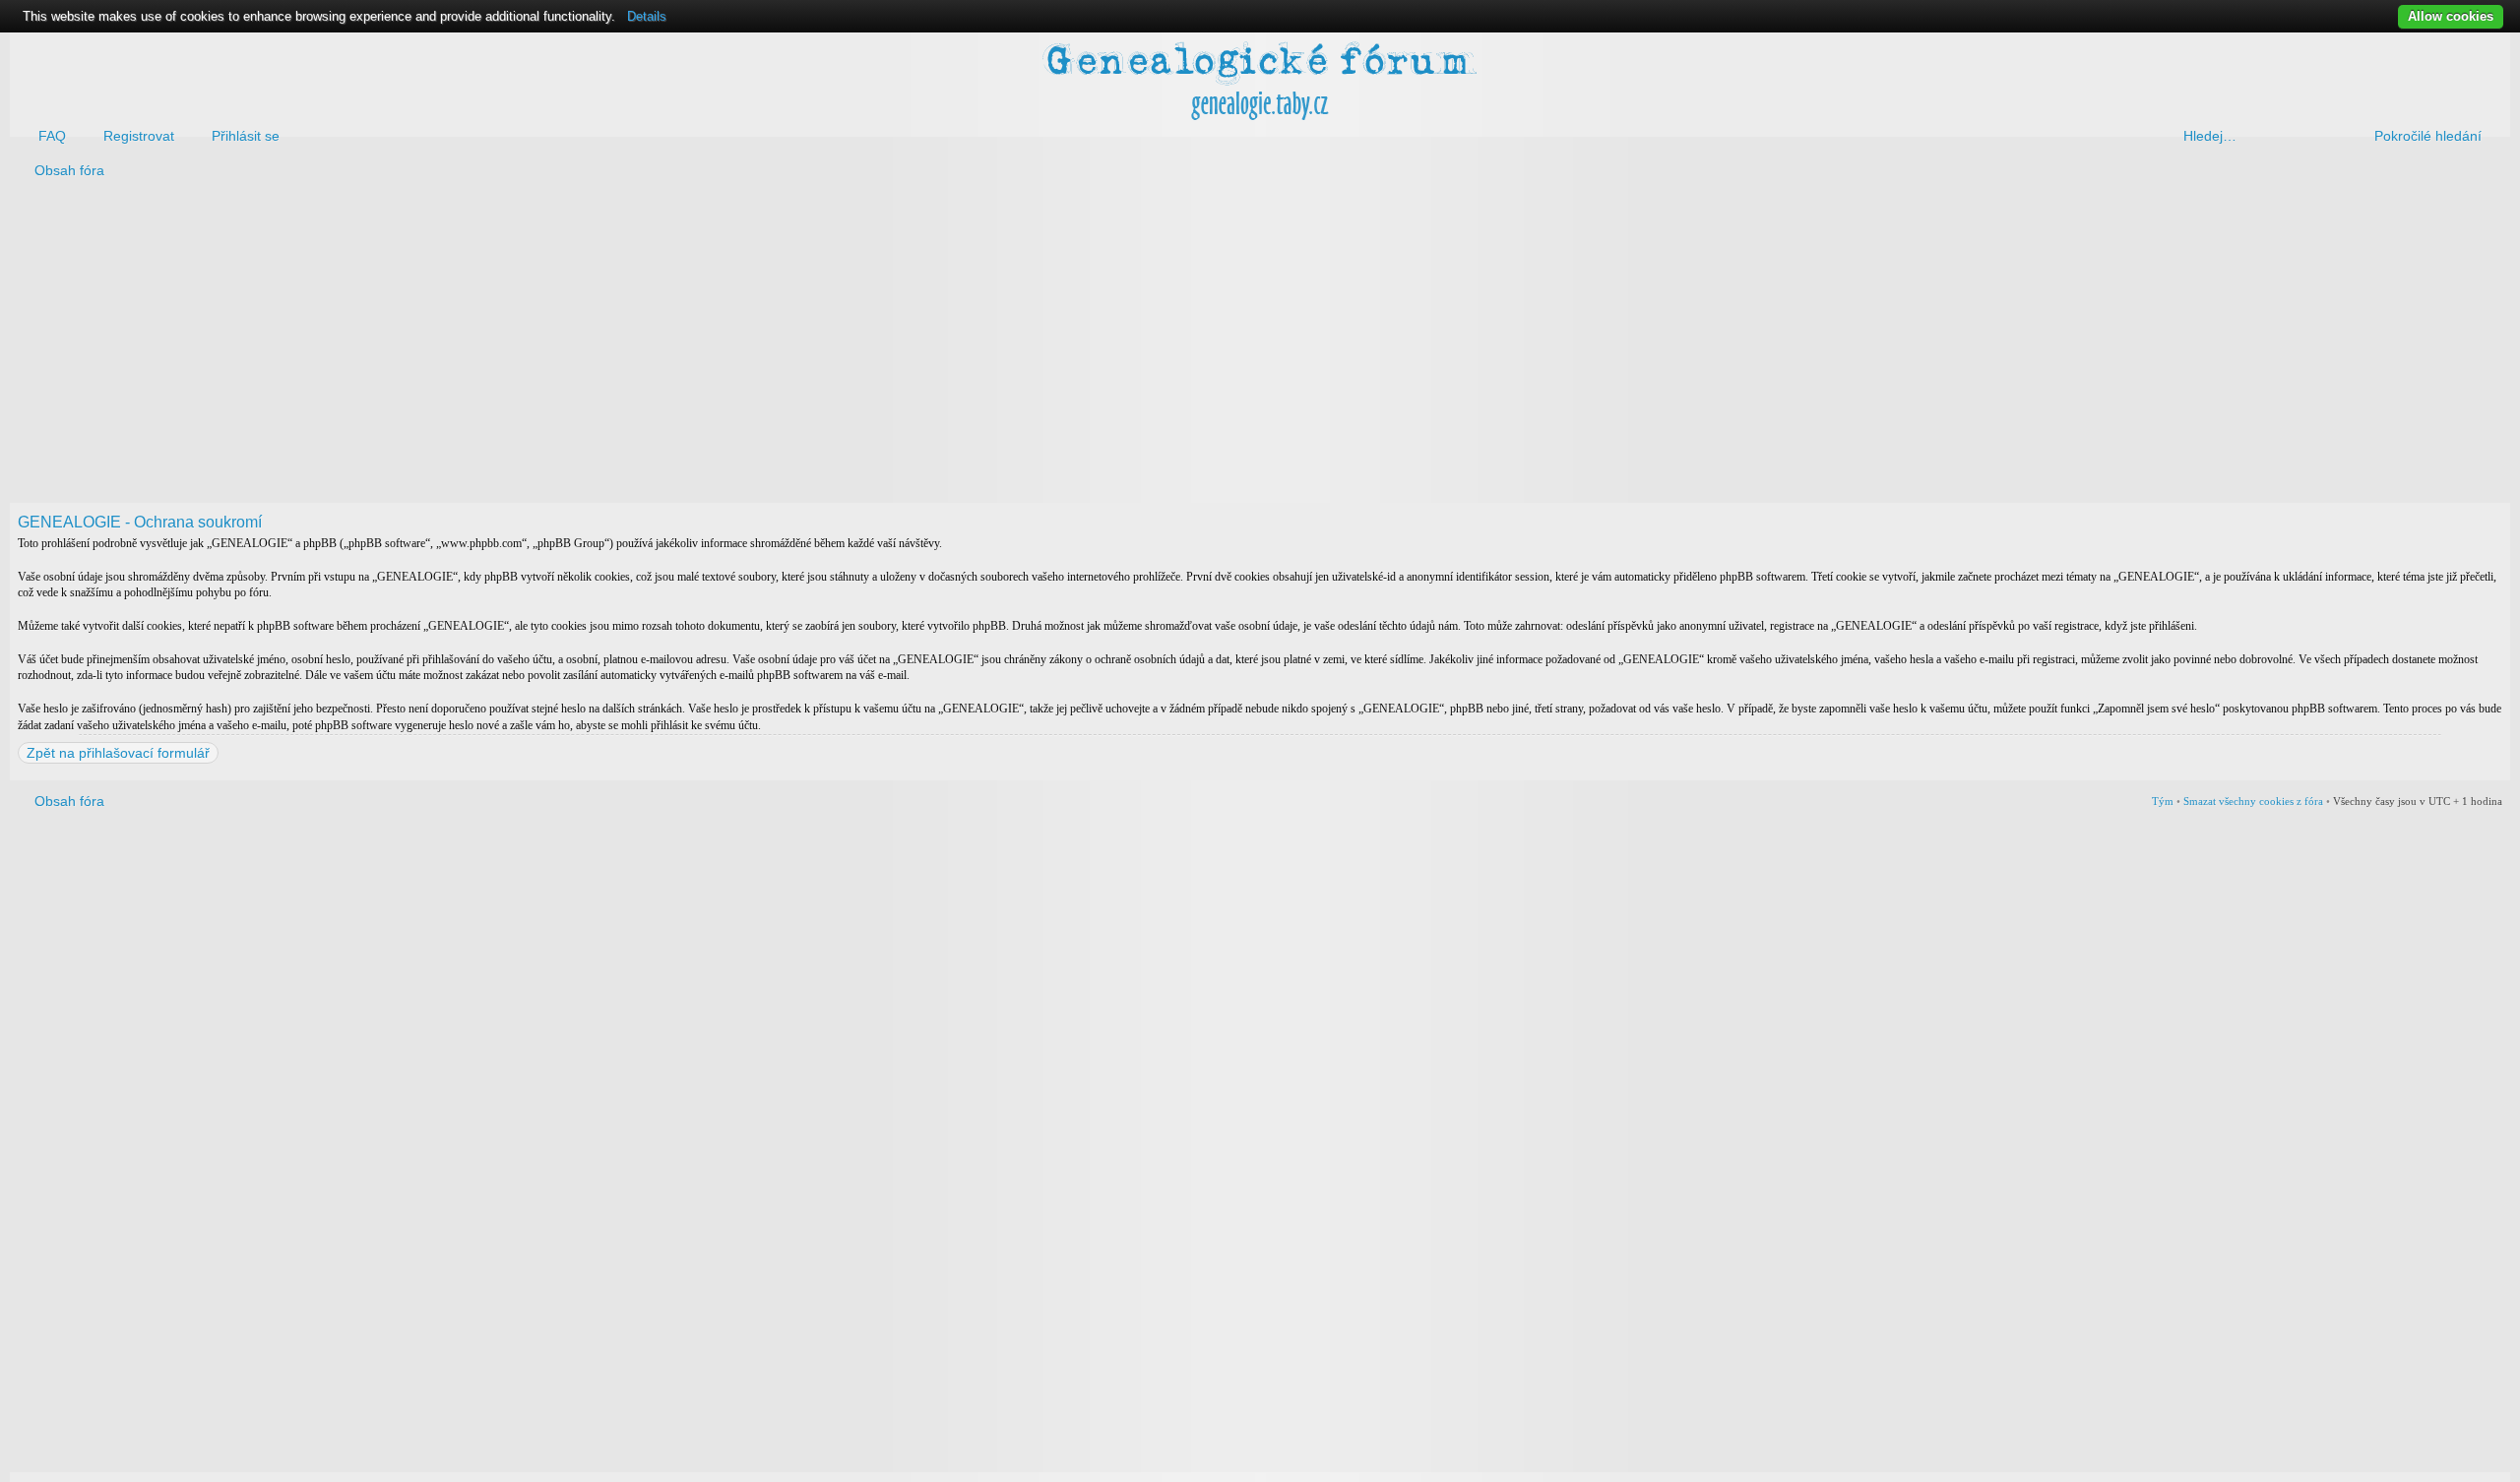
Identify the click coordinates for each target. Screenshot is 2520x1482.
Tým (2163, 801)
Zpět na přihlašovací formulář (118, 753)
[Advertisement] (602, 345)
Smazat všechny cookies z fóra (2253, 801)
